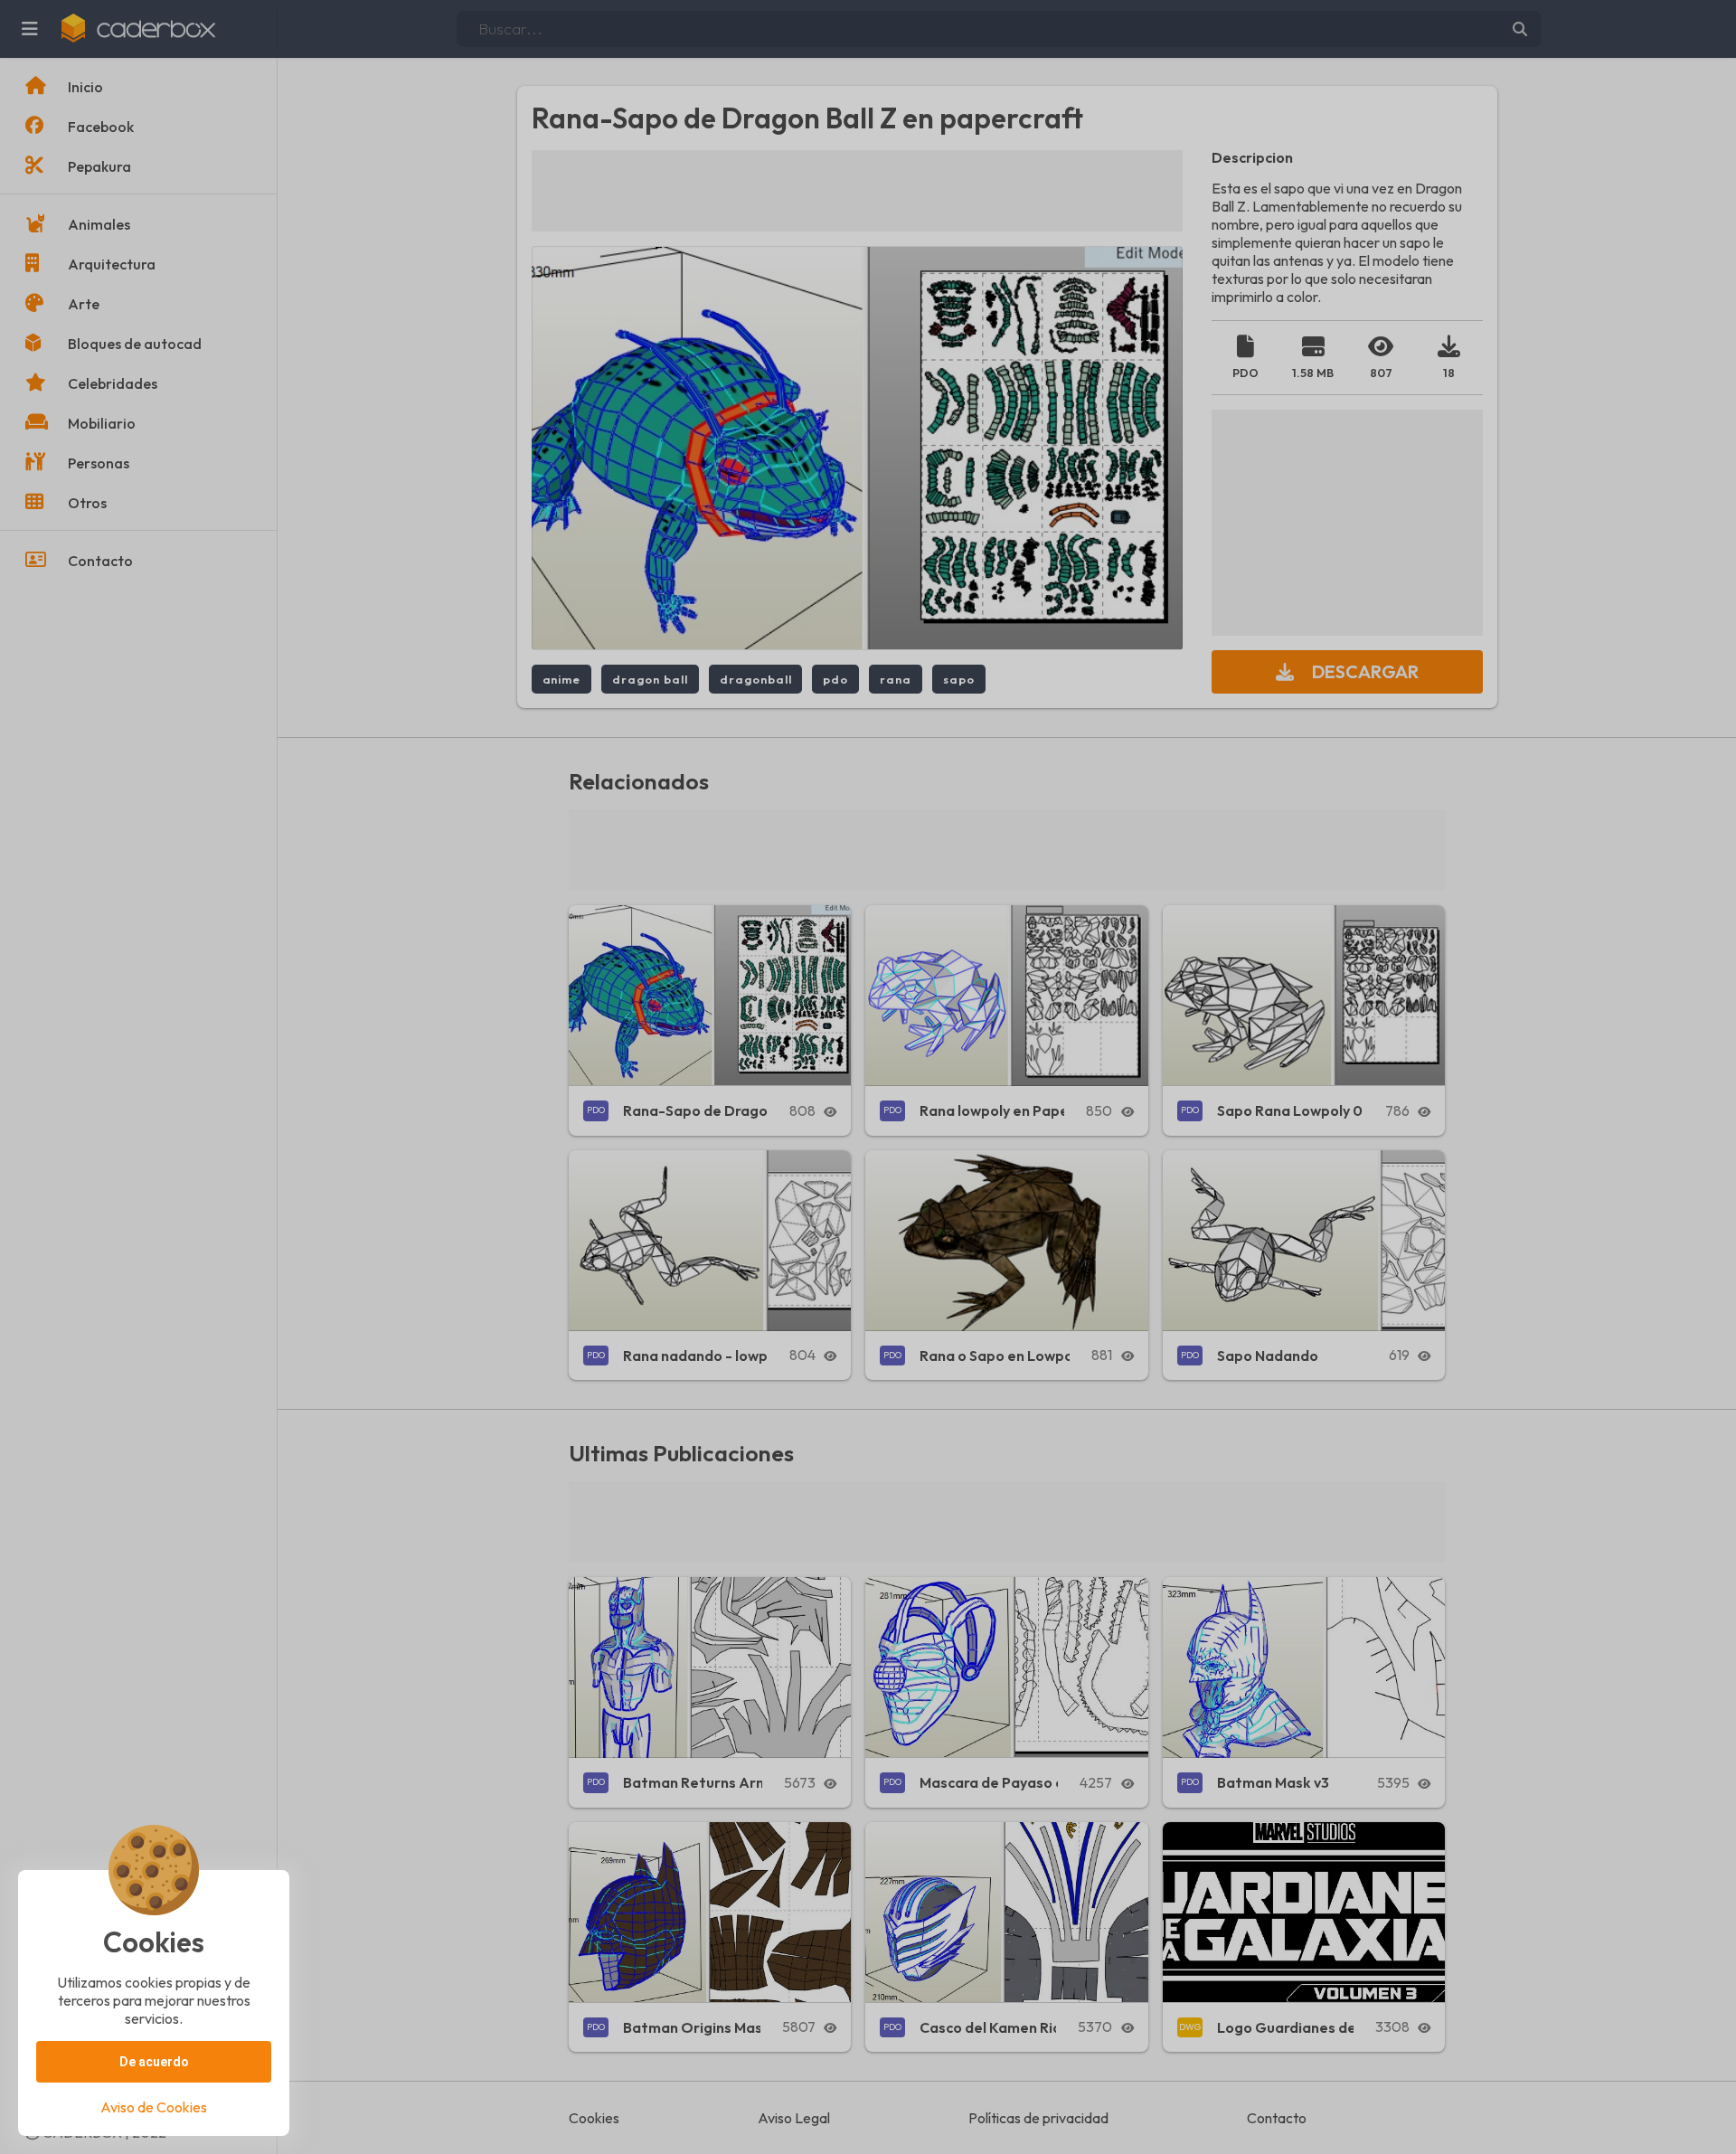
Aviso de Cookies (154, 2107)
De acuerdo (154, 2062)
